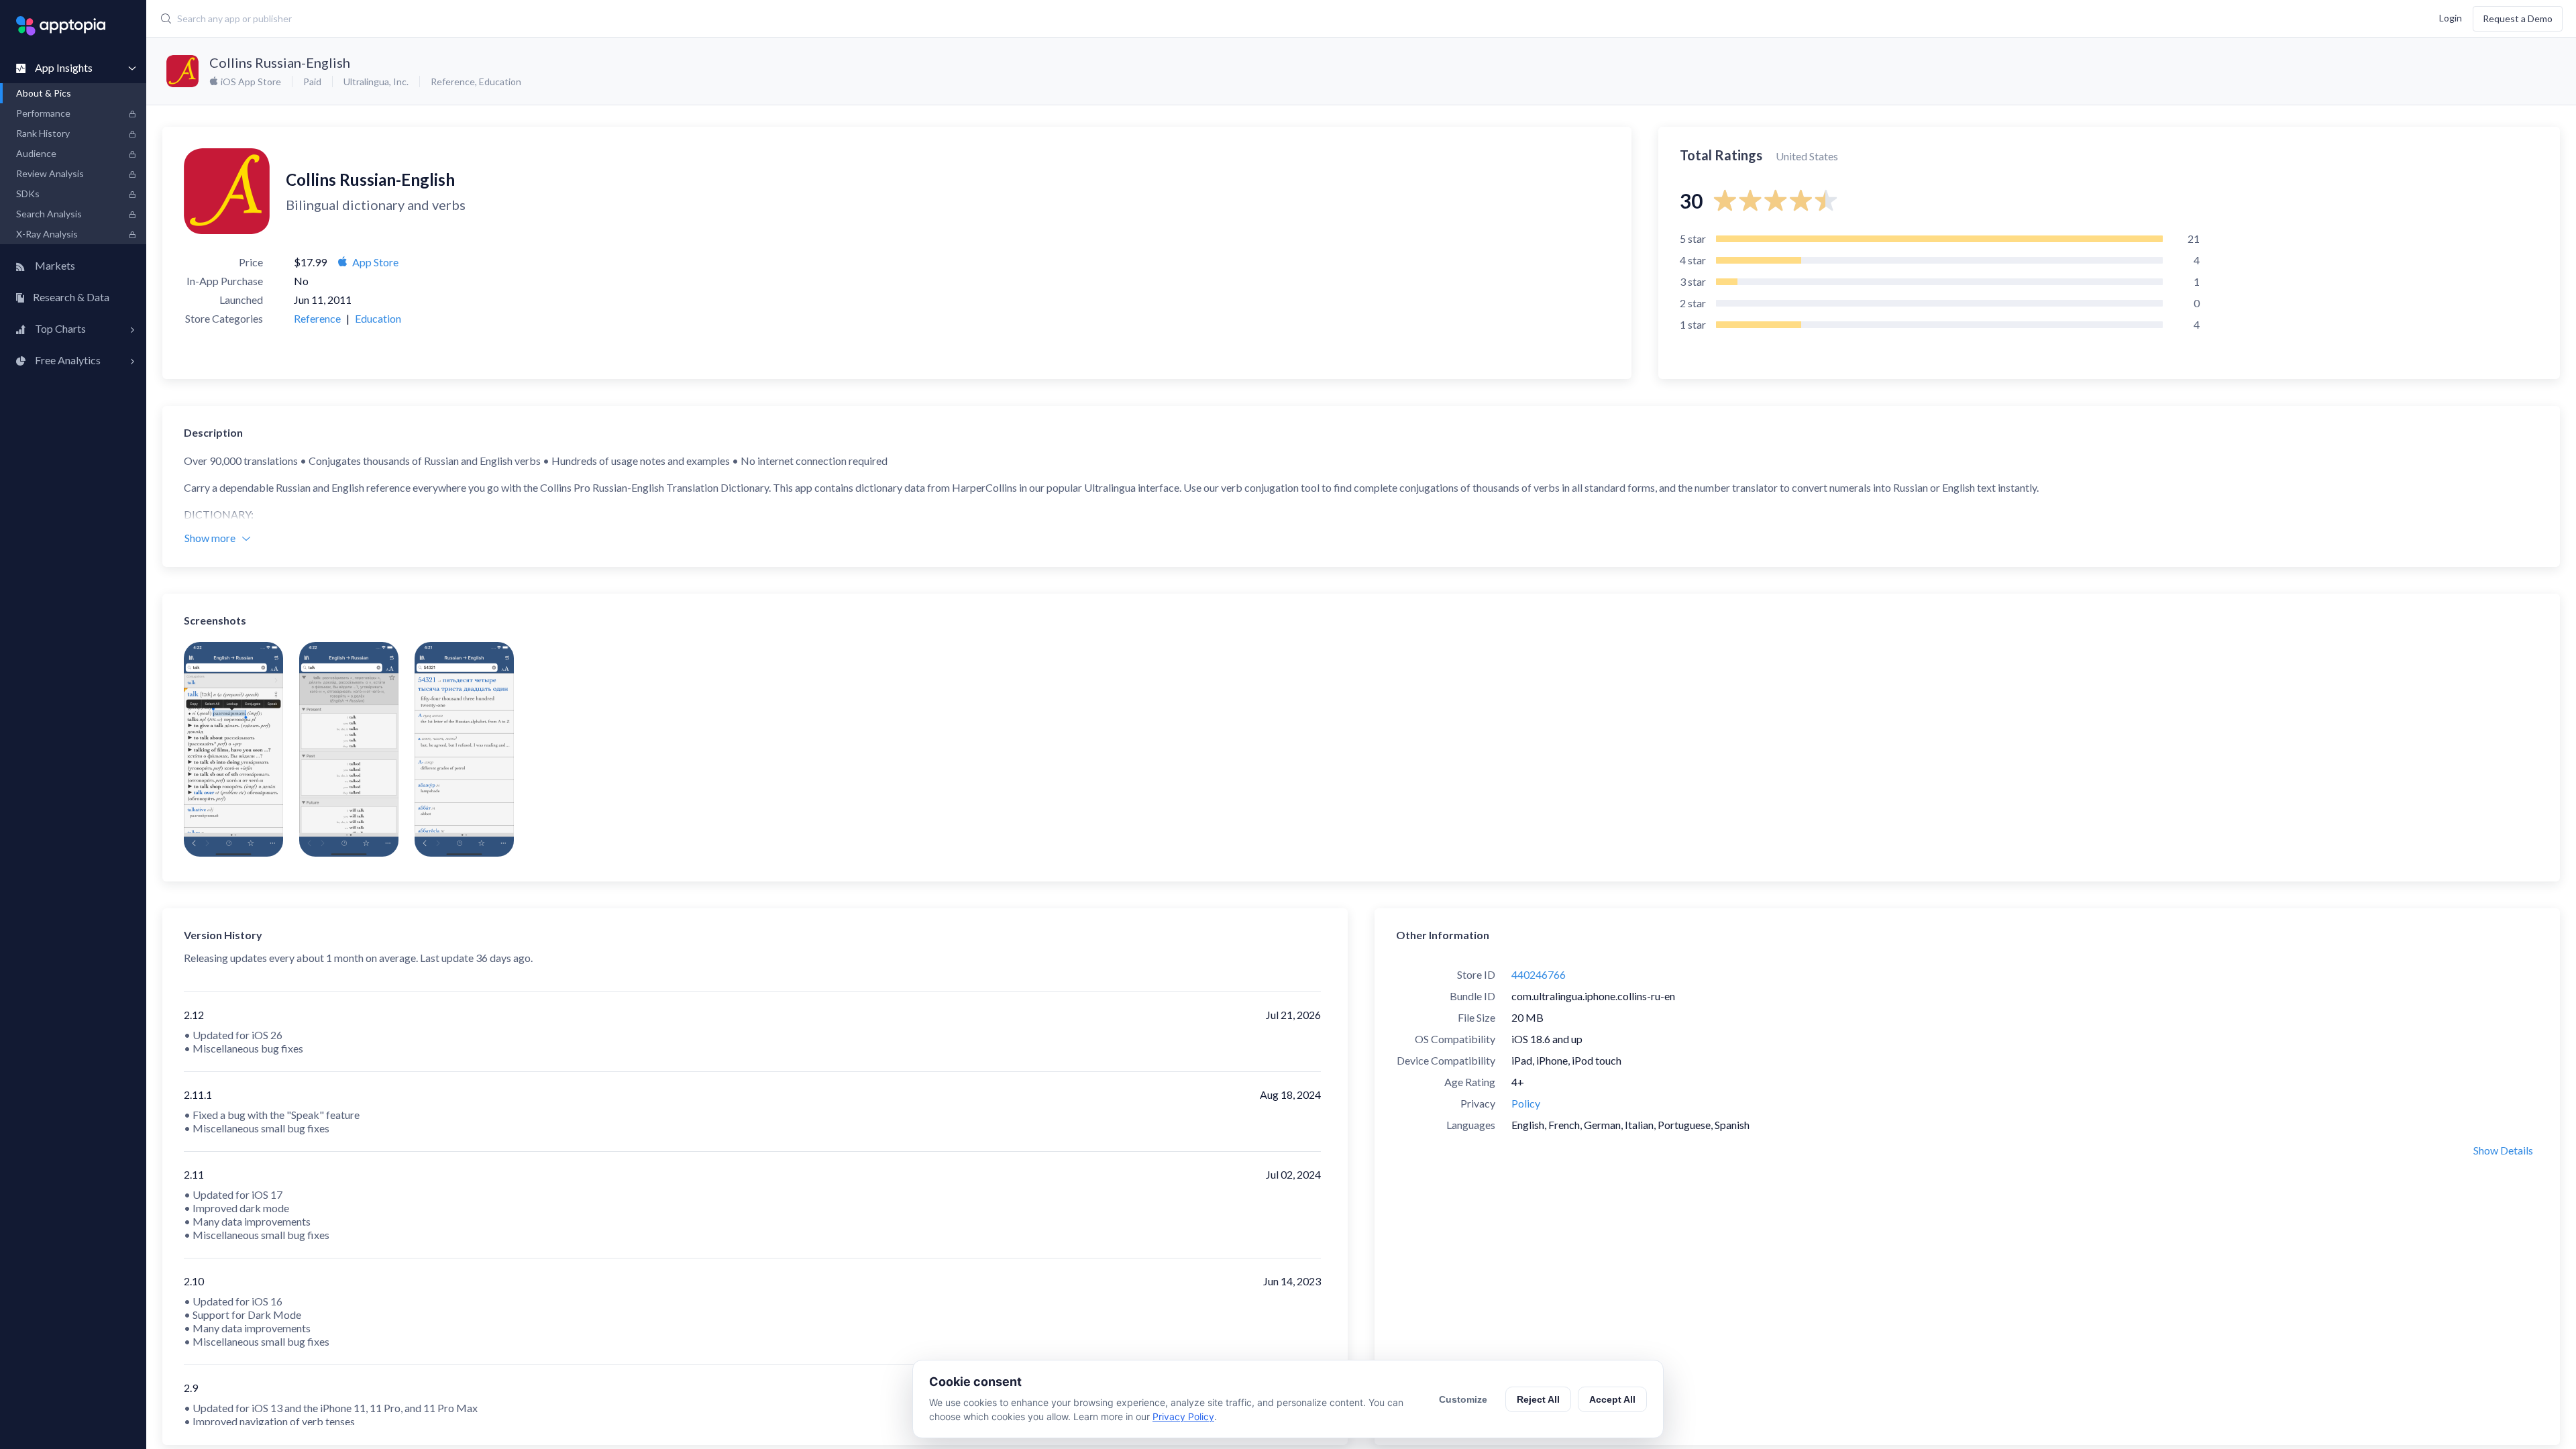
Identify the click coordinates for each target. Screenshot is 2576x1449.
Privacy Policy (1183, 1416)
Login (2451, 17)
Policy (1526, 1103)
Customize (1463, 1399)
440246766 (1539, 974)
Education (500, 82)
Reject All (1538, 1399)
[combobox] (967, 19)
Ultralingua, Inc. (376, 82)
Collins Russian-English (280, 62)
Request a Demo (2518, 18)
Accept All (1612, 1399)
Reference (453, 82)
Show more (210, 538)
